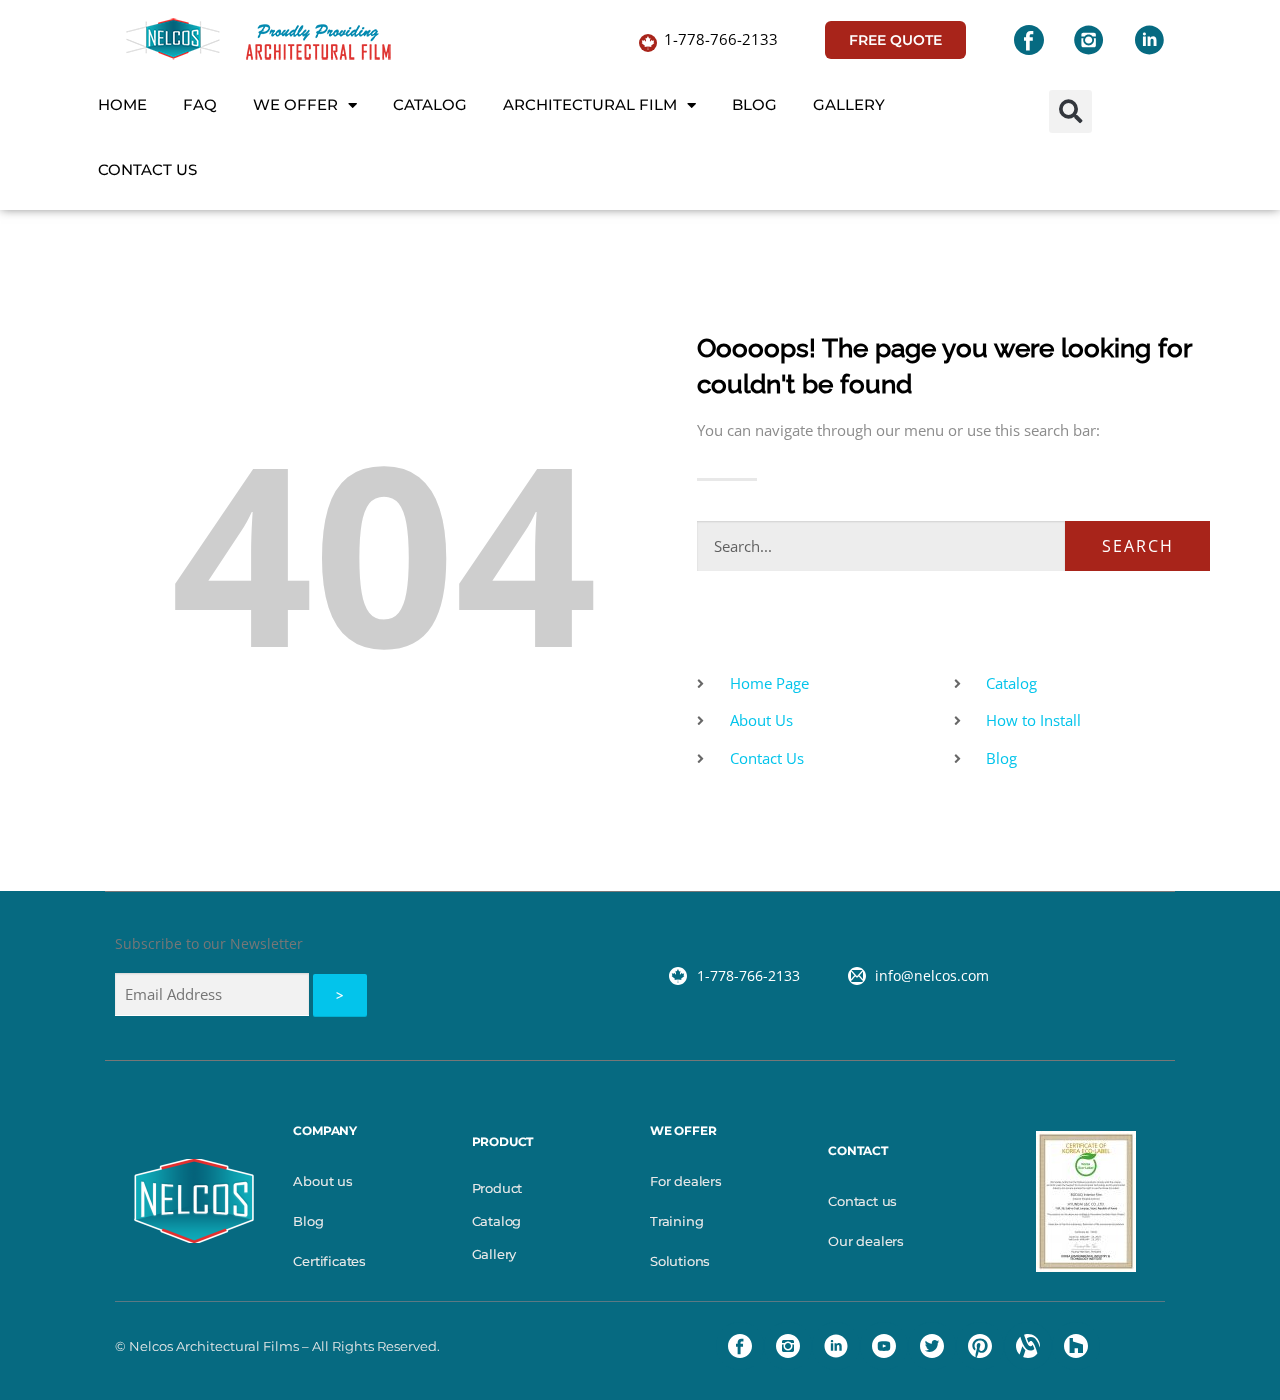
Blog (308, 1221)
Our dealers (866, 1241)
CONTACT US (147, 169)
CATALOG (430, 104)
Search (1138, 546)
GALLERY (849, 104)
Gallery (494, 1254)
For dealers (686, 1181)
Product (497, 1188)
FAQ (200, 104)
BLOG (754, 104)
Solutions (680, 1261)
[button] (1070, 111)
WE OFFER (295, 104)
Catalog (497, 1221)
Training (676, 1221)
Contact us (862, 1201)
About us (322, 1181)
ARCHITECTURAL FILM (590, 104)
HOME (122, 104)
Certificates (329, 1261)
